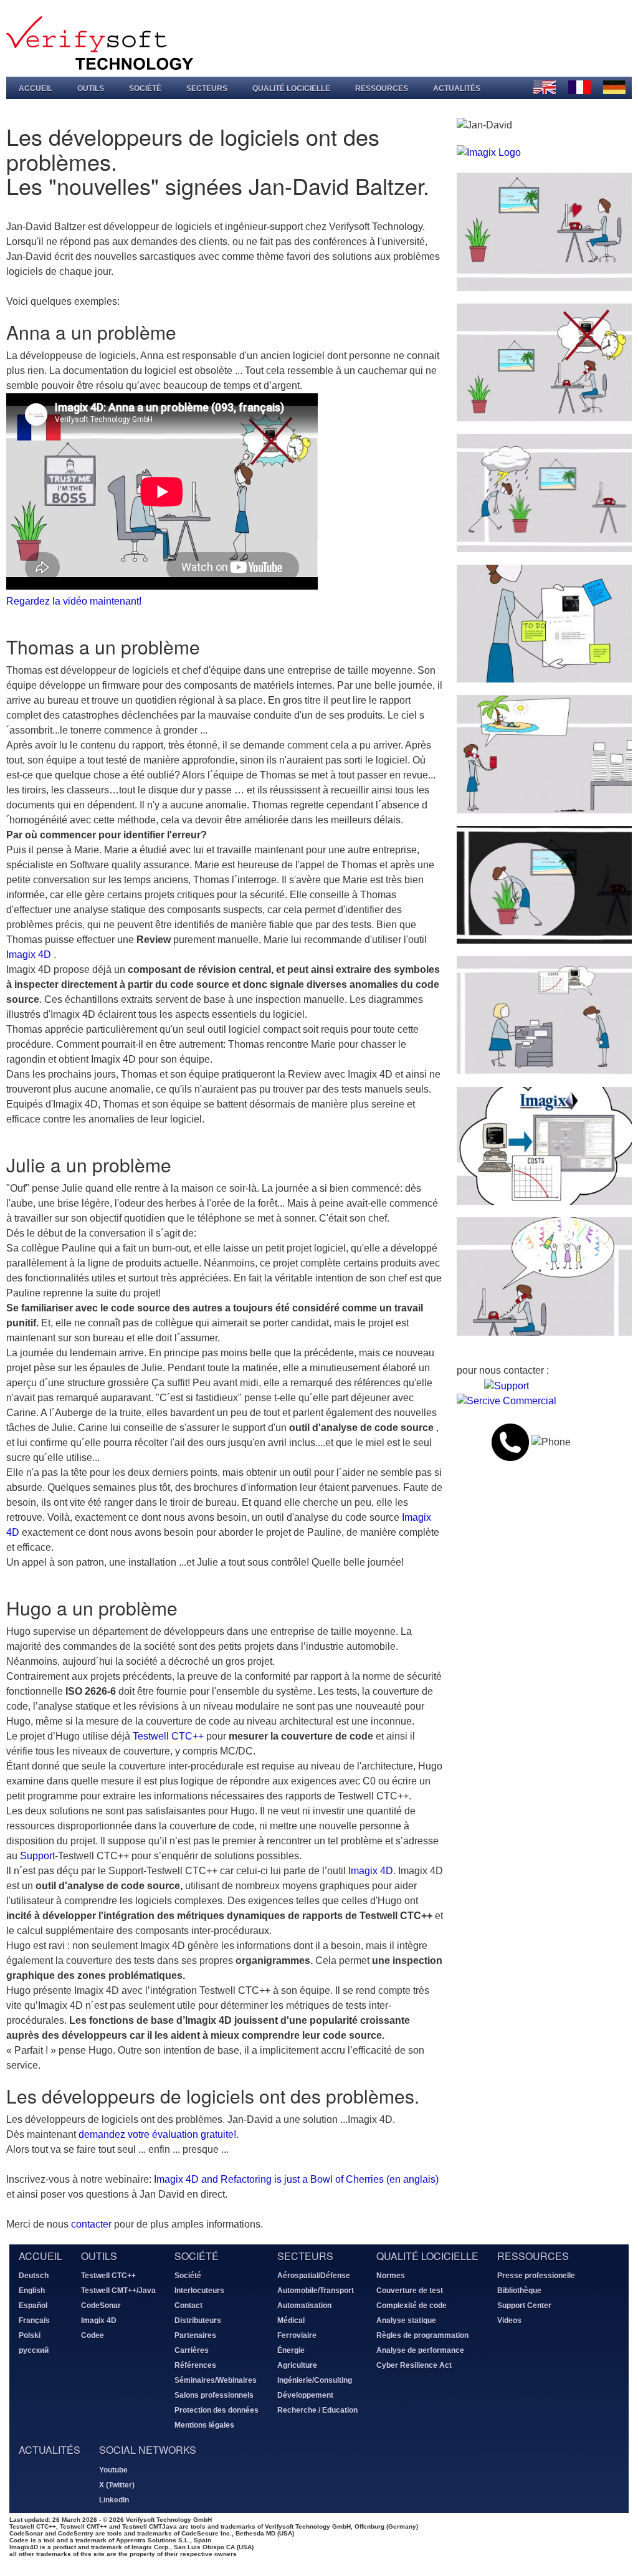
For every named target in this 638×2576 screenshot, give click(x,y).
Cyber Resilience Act (414, 2365)
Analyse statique (406, 2320)
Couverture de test (410, 2291)
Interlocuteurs (199, 2291)
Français (34, 2320)
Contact (188, 2305)
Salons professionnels (214, 2395)
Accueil (36, 89)
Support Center (524, 2305)
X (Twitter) (117, 2485)
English (32, 2291)
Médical (291, 2320)
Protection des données (217, 2410)
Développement (305, 2395)
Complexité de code (412, 2305)
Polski (30, 2335)
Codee (93, 2335)
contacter (91, 2224)
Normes (391, 2276)
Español (33, 2305)
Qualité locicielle (291, 89)
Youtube (113, 2470)
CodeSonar (101, 2305)
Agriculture (297, 2365)
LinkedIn (114, 2500)
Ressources (382, 89)
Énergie (291, 2350)
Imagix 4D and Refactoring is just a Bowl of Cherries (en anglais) (296, 2179)
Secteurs (207, 89)
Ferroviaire (297, 2335)
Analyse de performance (420, 2350)
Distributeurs (198, 2320)
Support (37, 1856)
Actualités (457, 89)
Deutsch (34, 2276)
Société (145, 89)
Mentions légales (204, 2425)
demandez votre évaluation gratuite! (157, 2134)
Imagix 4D (29, 955)
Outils (91, 89)
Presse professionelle (536, 2276)
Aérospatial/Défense (314, 2276)
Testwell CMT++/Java (118, 2291)
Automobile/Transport (316, 2291)
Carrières (192, 2350)
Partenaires (195, 2335)
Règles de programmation (422, 2335)
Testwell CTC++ (168, 1736)
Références (195, 2365)
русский (34, 2350)
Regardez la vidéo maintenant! (74, 601)
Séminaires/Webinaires (216, 2380)
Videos (509, 2320)
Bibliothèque (519, 2291)
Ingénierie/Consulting (315, 2380)
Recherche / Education (317, 2410)
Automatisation (304, 2305)
